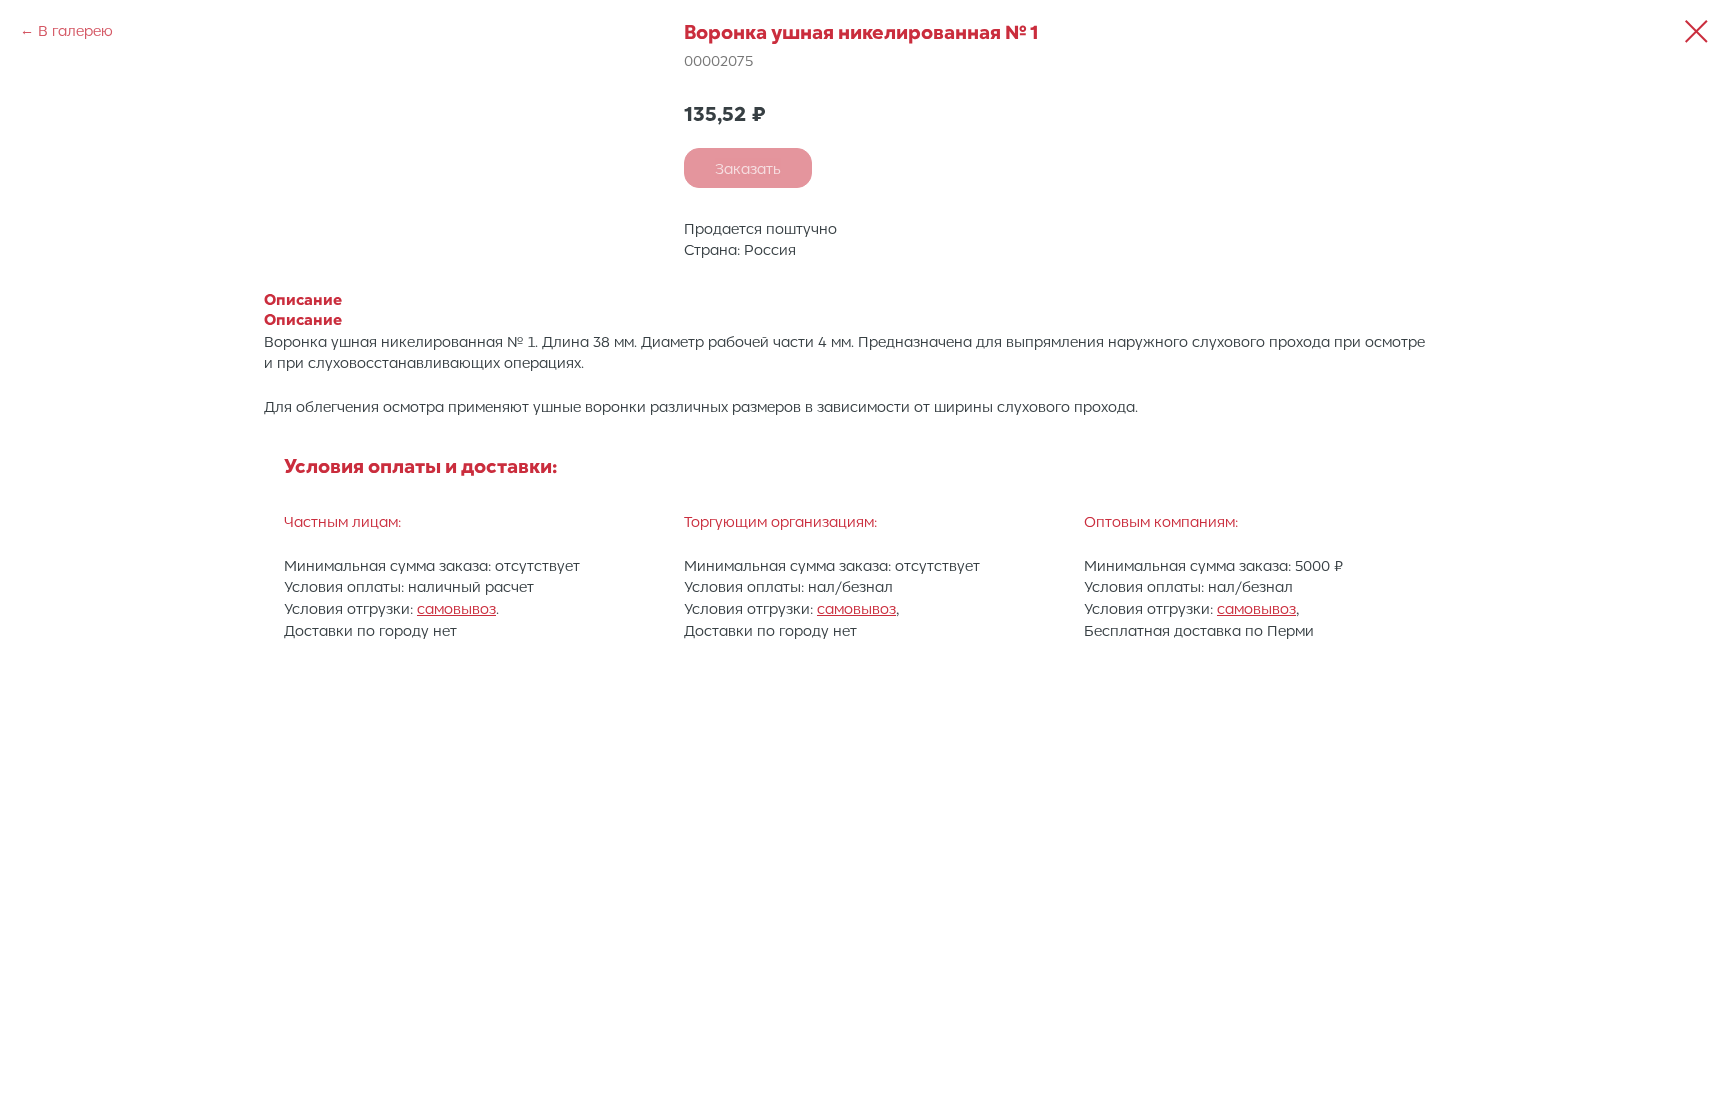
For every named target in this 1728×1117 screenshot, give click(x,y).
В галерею (75, 30)
